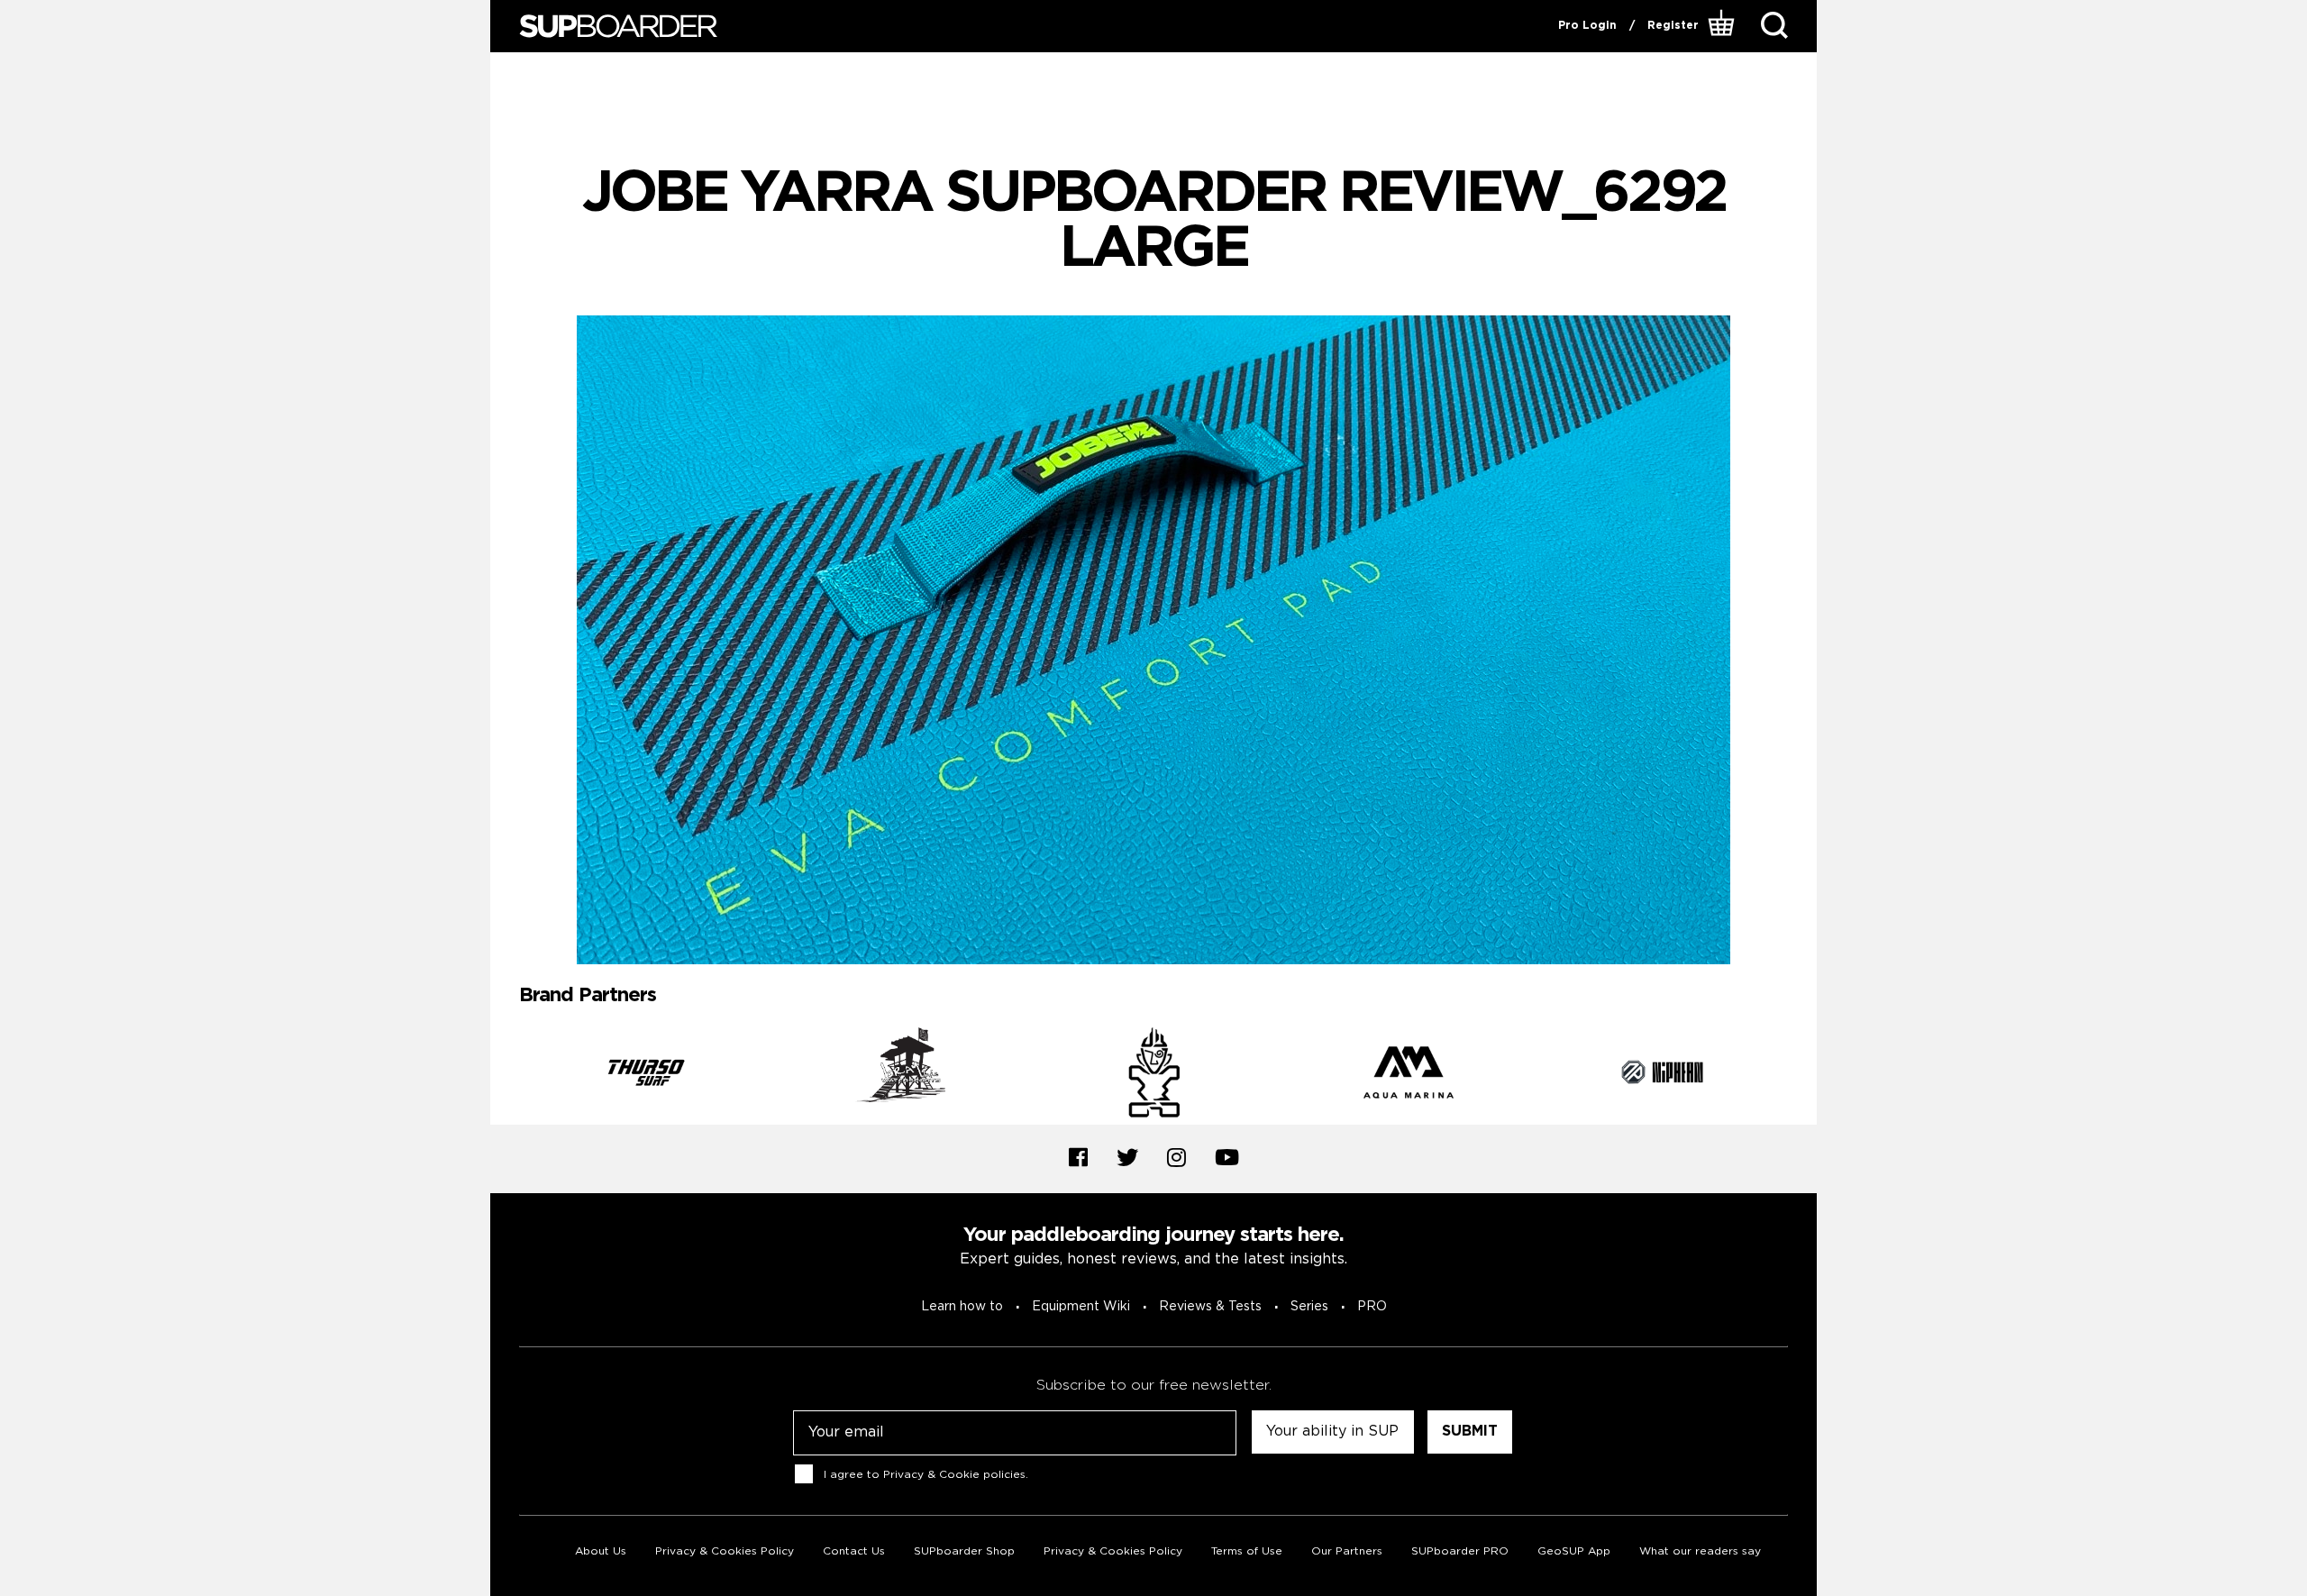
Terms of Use (1247, 1551)
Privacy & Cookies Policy (725, 1551)
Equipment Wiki (1081, 1307)
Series (1309, 1307)
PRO (1372, 1307)
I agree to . (926, 1475)
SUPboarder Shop (964, 1551)
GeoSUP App (1574, 1551)
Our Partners (1347, 1551)
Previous (506, 1076)
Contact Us (854, 1551)
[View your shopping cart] (1723, 26)
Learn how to (962, 1307)
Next (1801, 1076)
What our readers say (1700, 1551)
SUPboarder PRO (1460, 1551)
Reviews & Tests (1210, 1307)
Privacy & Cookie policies (954, 1475)
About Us (601, 1551)
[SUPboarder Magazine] (618, 27)
